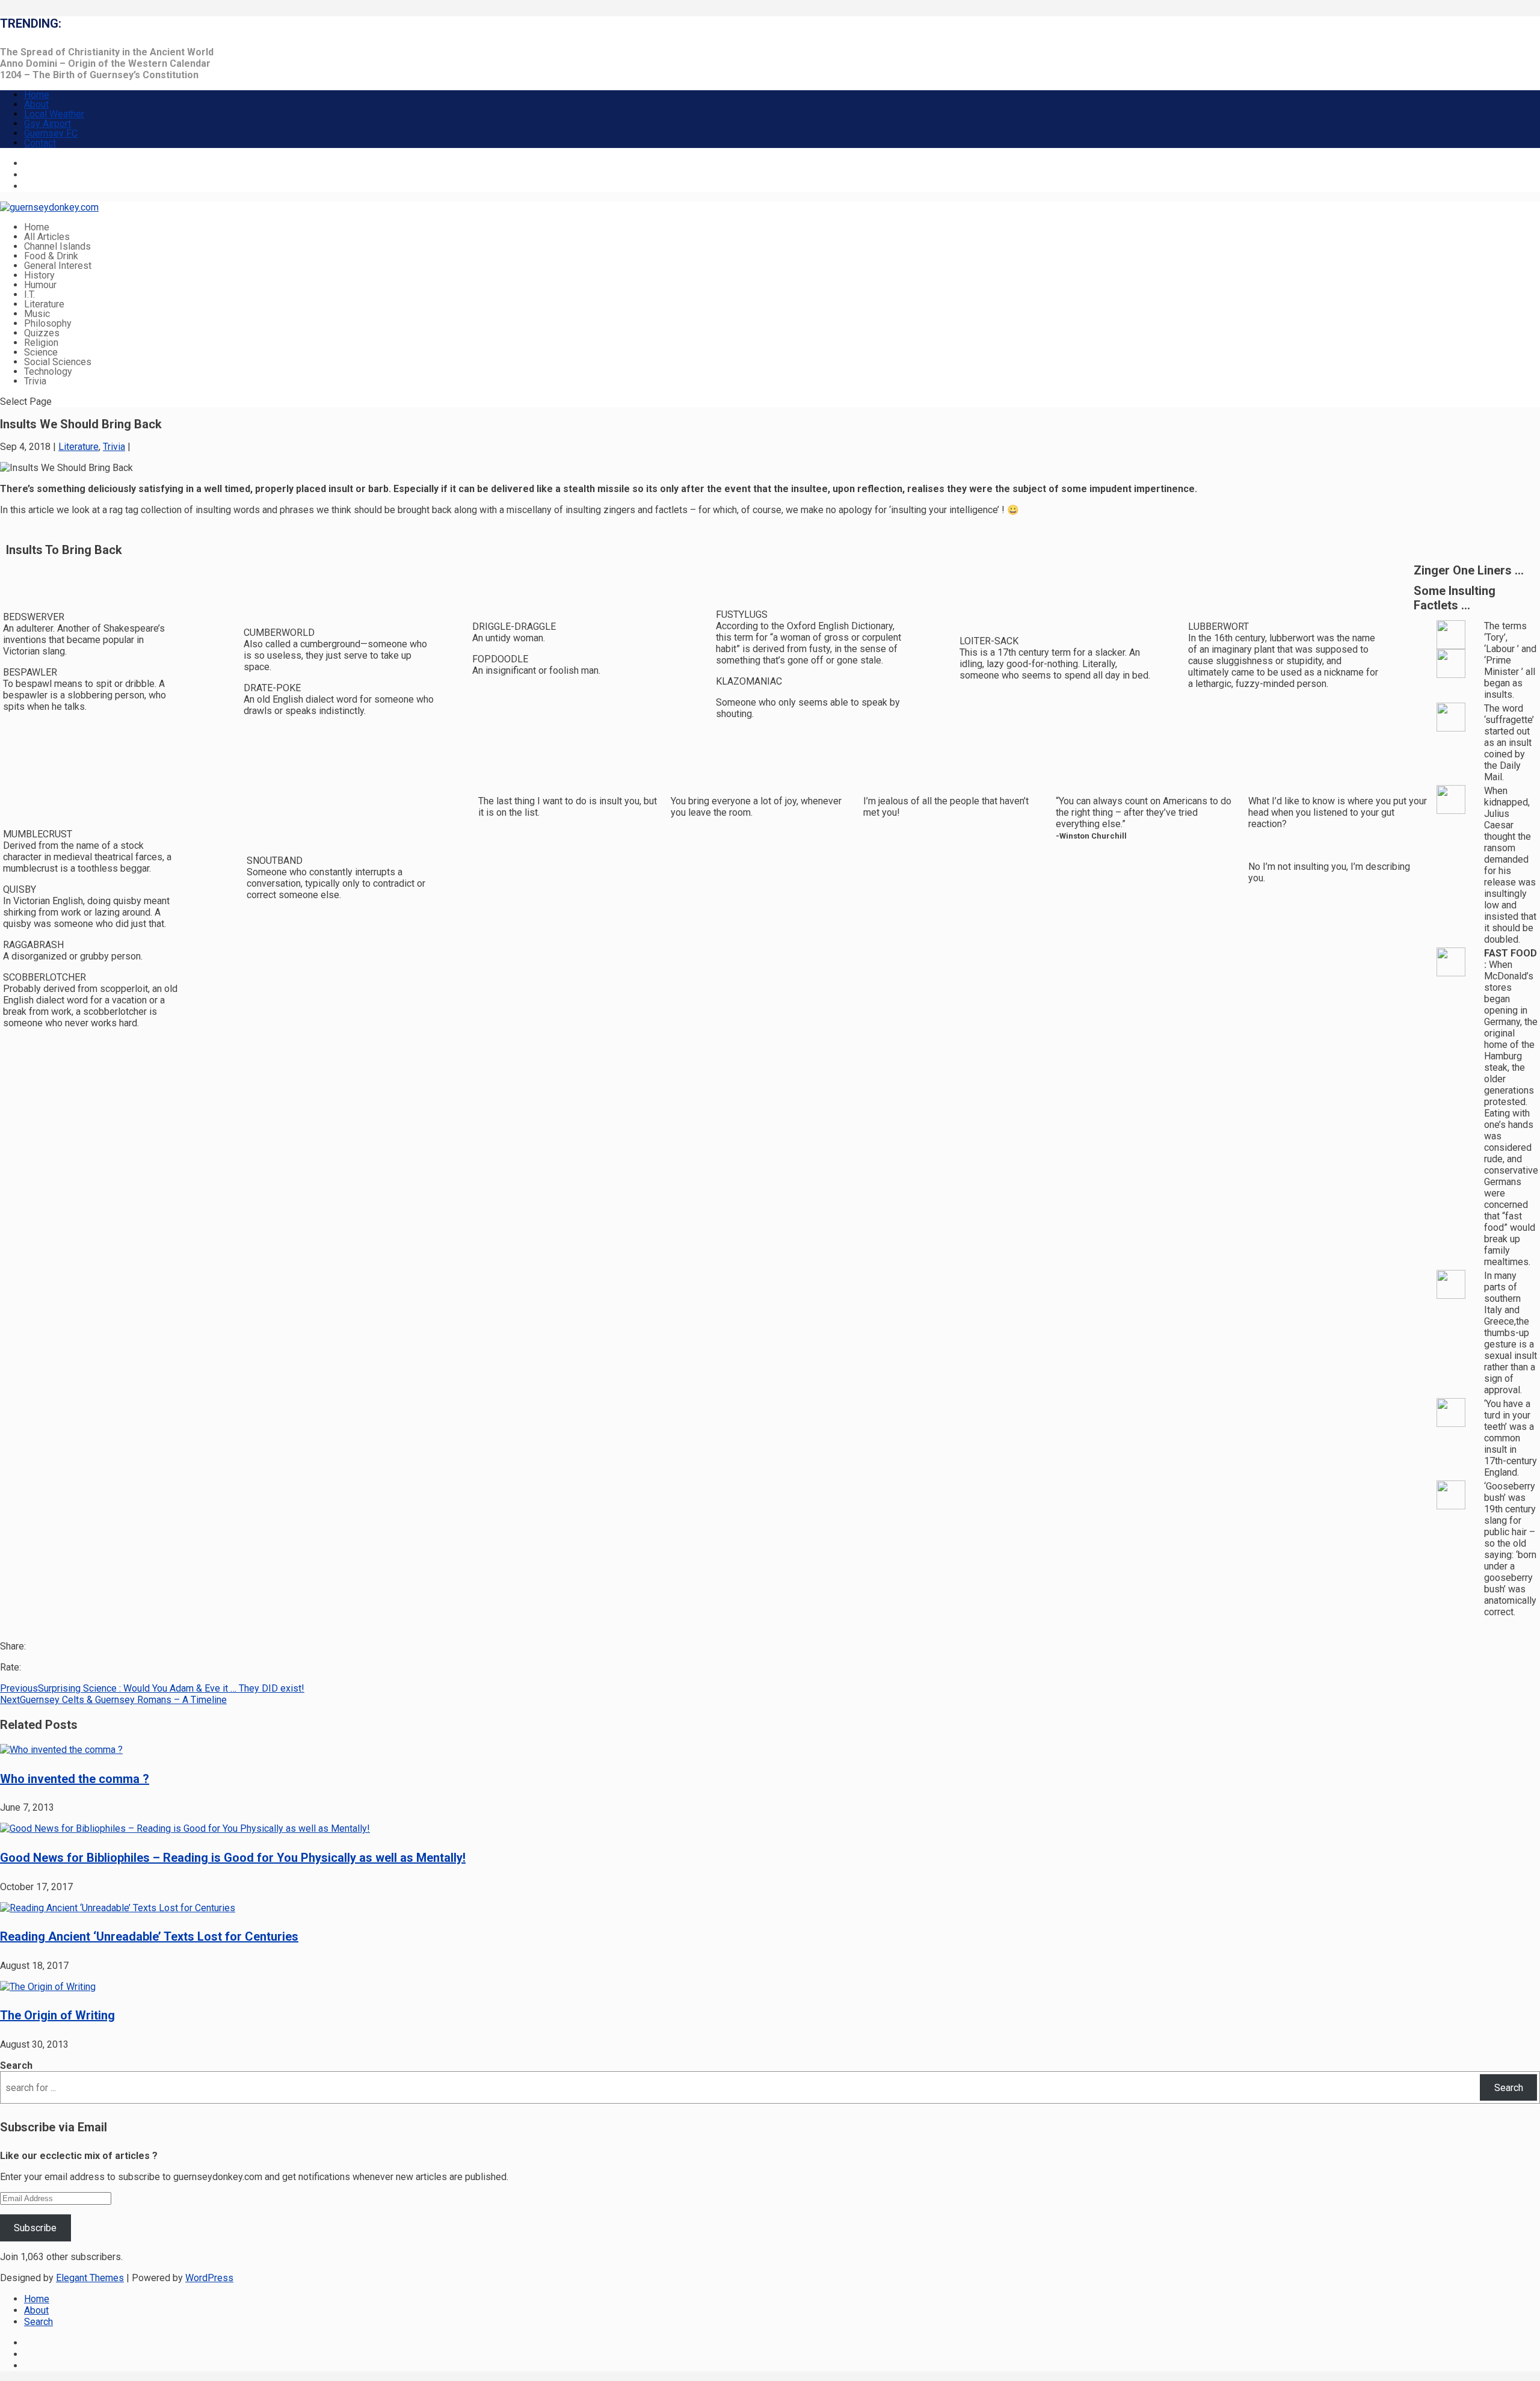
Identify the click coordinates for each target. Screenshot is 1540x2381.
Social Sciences (58, 362)
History (39, 275)
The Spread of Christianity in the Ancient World (107, 52)
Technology (48, 371)
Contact (40, 143)
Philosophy (48, 323)
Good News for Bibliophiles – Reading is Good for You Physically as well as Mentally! (233, 1858)
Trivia (35, 381)
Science (41, 352)
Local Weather (54, 114)
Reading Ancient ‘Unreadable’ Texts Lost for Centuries (149, 1936)
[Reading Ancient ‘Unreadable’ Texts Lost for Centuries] (118, 1908)
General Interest (58, 266)
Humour (40, 285)
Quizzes (42, 333)
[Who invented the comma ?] (61, 1750)
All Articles (47, 237)
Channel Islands (57, 246)
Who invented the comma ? (75, 1779)
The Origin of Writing (57, 2015)
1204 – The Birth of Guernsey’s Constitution (99, 75)
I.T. (29, 294)
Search (16, 2065)
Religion (41, 343)
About (36, 104)
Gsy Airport (48, 124)
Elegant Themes (90, 2278)
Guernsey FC (51, 133)
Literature (44, 304)
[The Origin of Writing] (48, 1987)
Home (37, 95)
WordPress (209, 2278)
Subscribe (35, 2228)
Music (37, 314)
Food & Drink (51, 256)
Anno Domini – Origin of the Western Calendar (105, 63)
